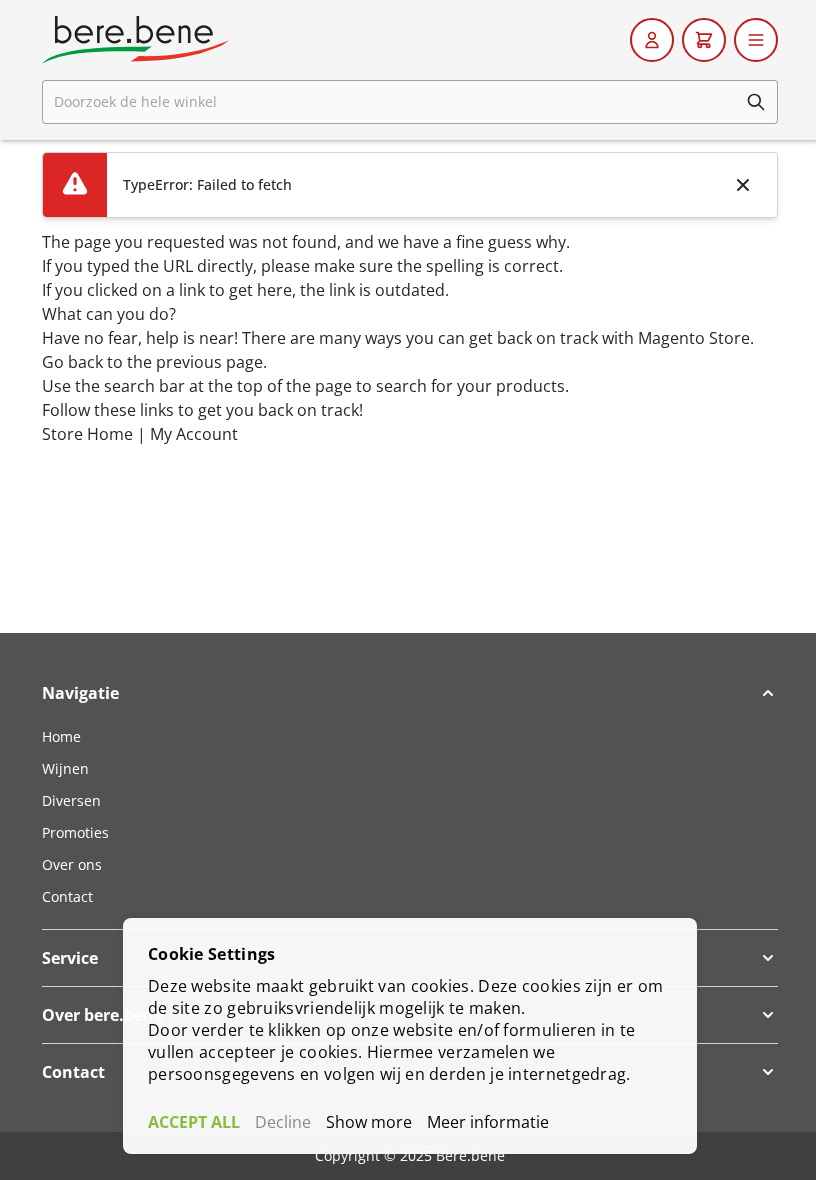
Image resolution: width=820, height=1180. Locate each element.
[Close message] (743, 185)
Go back (72, 362)
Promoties (75, 832)
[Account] (652, 40)
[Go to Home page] (135, 40)
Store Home (87, 434)
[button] (410, 693)
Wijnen (65, 768)
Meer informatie (488, 1122)
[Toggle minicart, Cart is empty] (704, 40)
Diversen (71, 800)
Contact (67, 896)
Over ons (72, 864)
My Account (194, 434)
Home (61, 736)
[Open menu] (756, 40)
